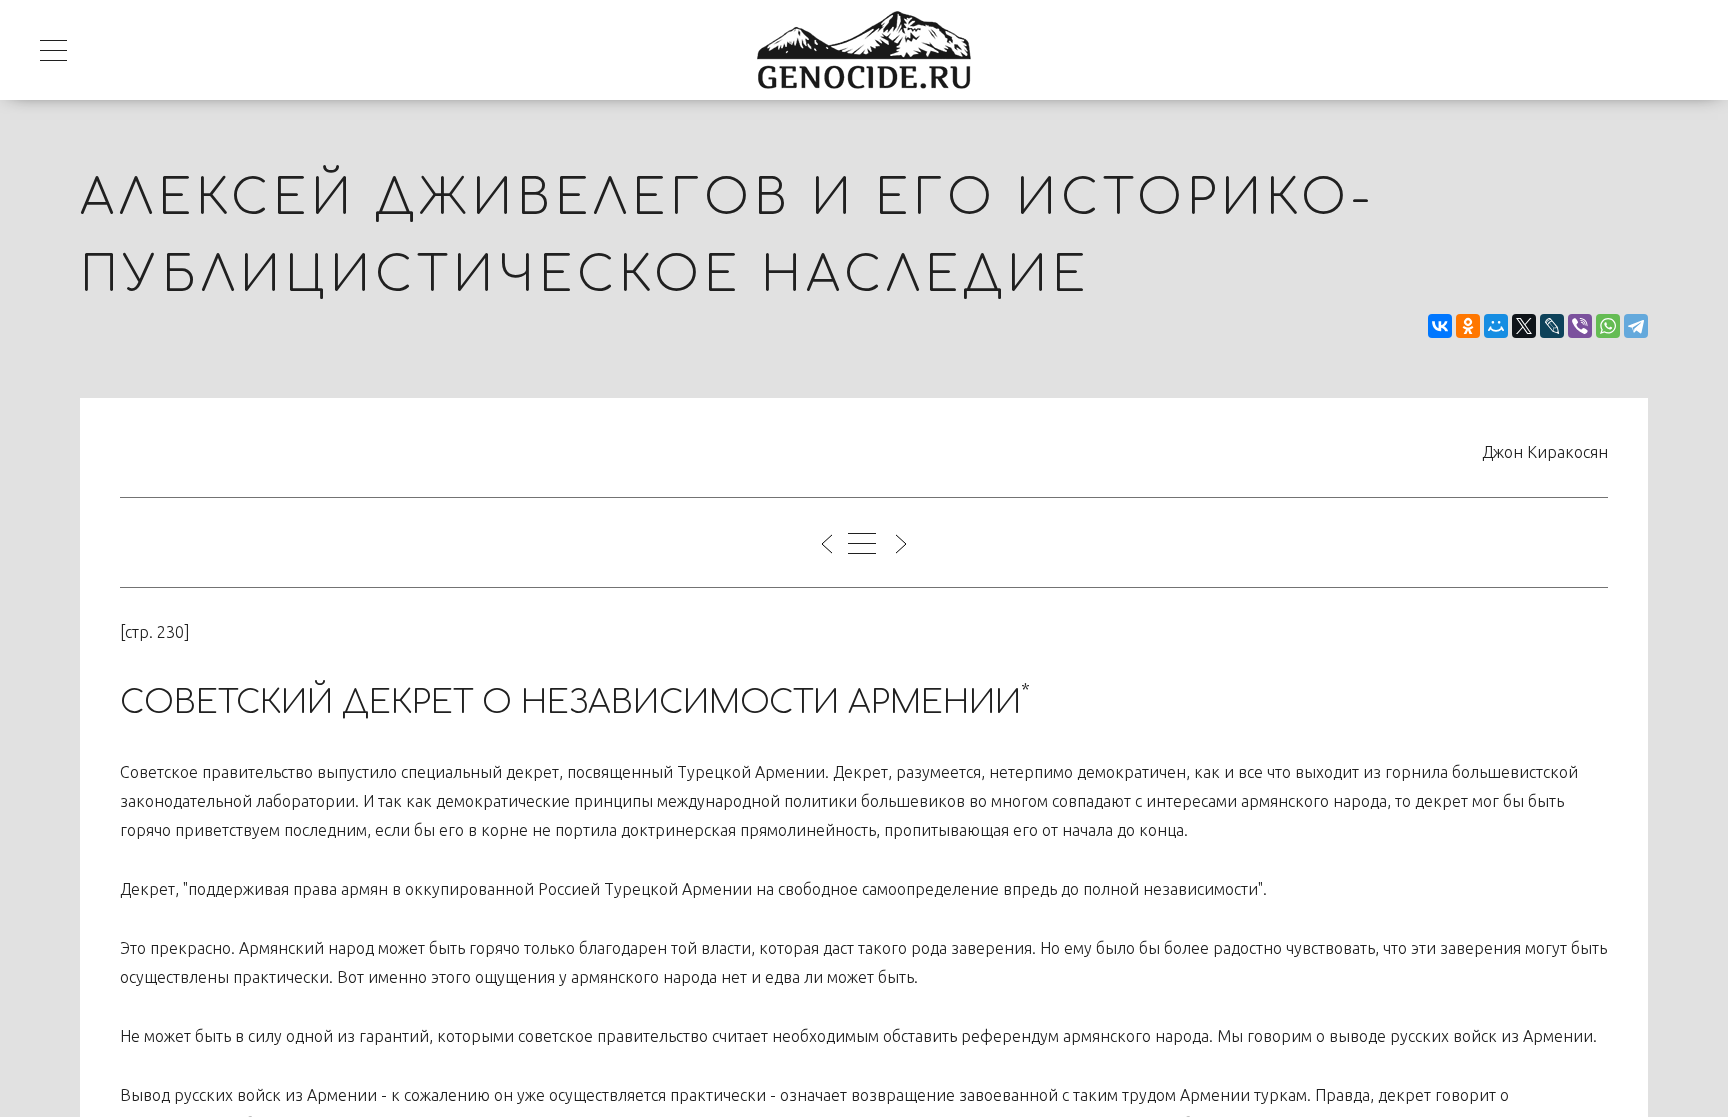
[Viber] (1580, 326)
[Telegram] (1636, 326)
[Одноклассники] (1468, 326)
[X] (1524, 326)
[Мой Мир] (1496, 326)
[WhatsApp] (1608, 326)
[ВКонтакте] (1440, 326)
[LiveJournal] (1552, 326)
